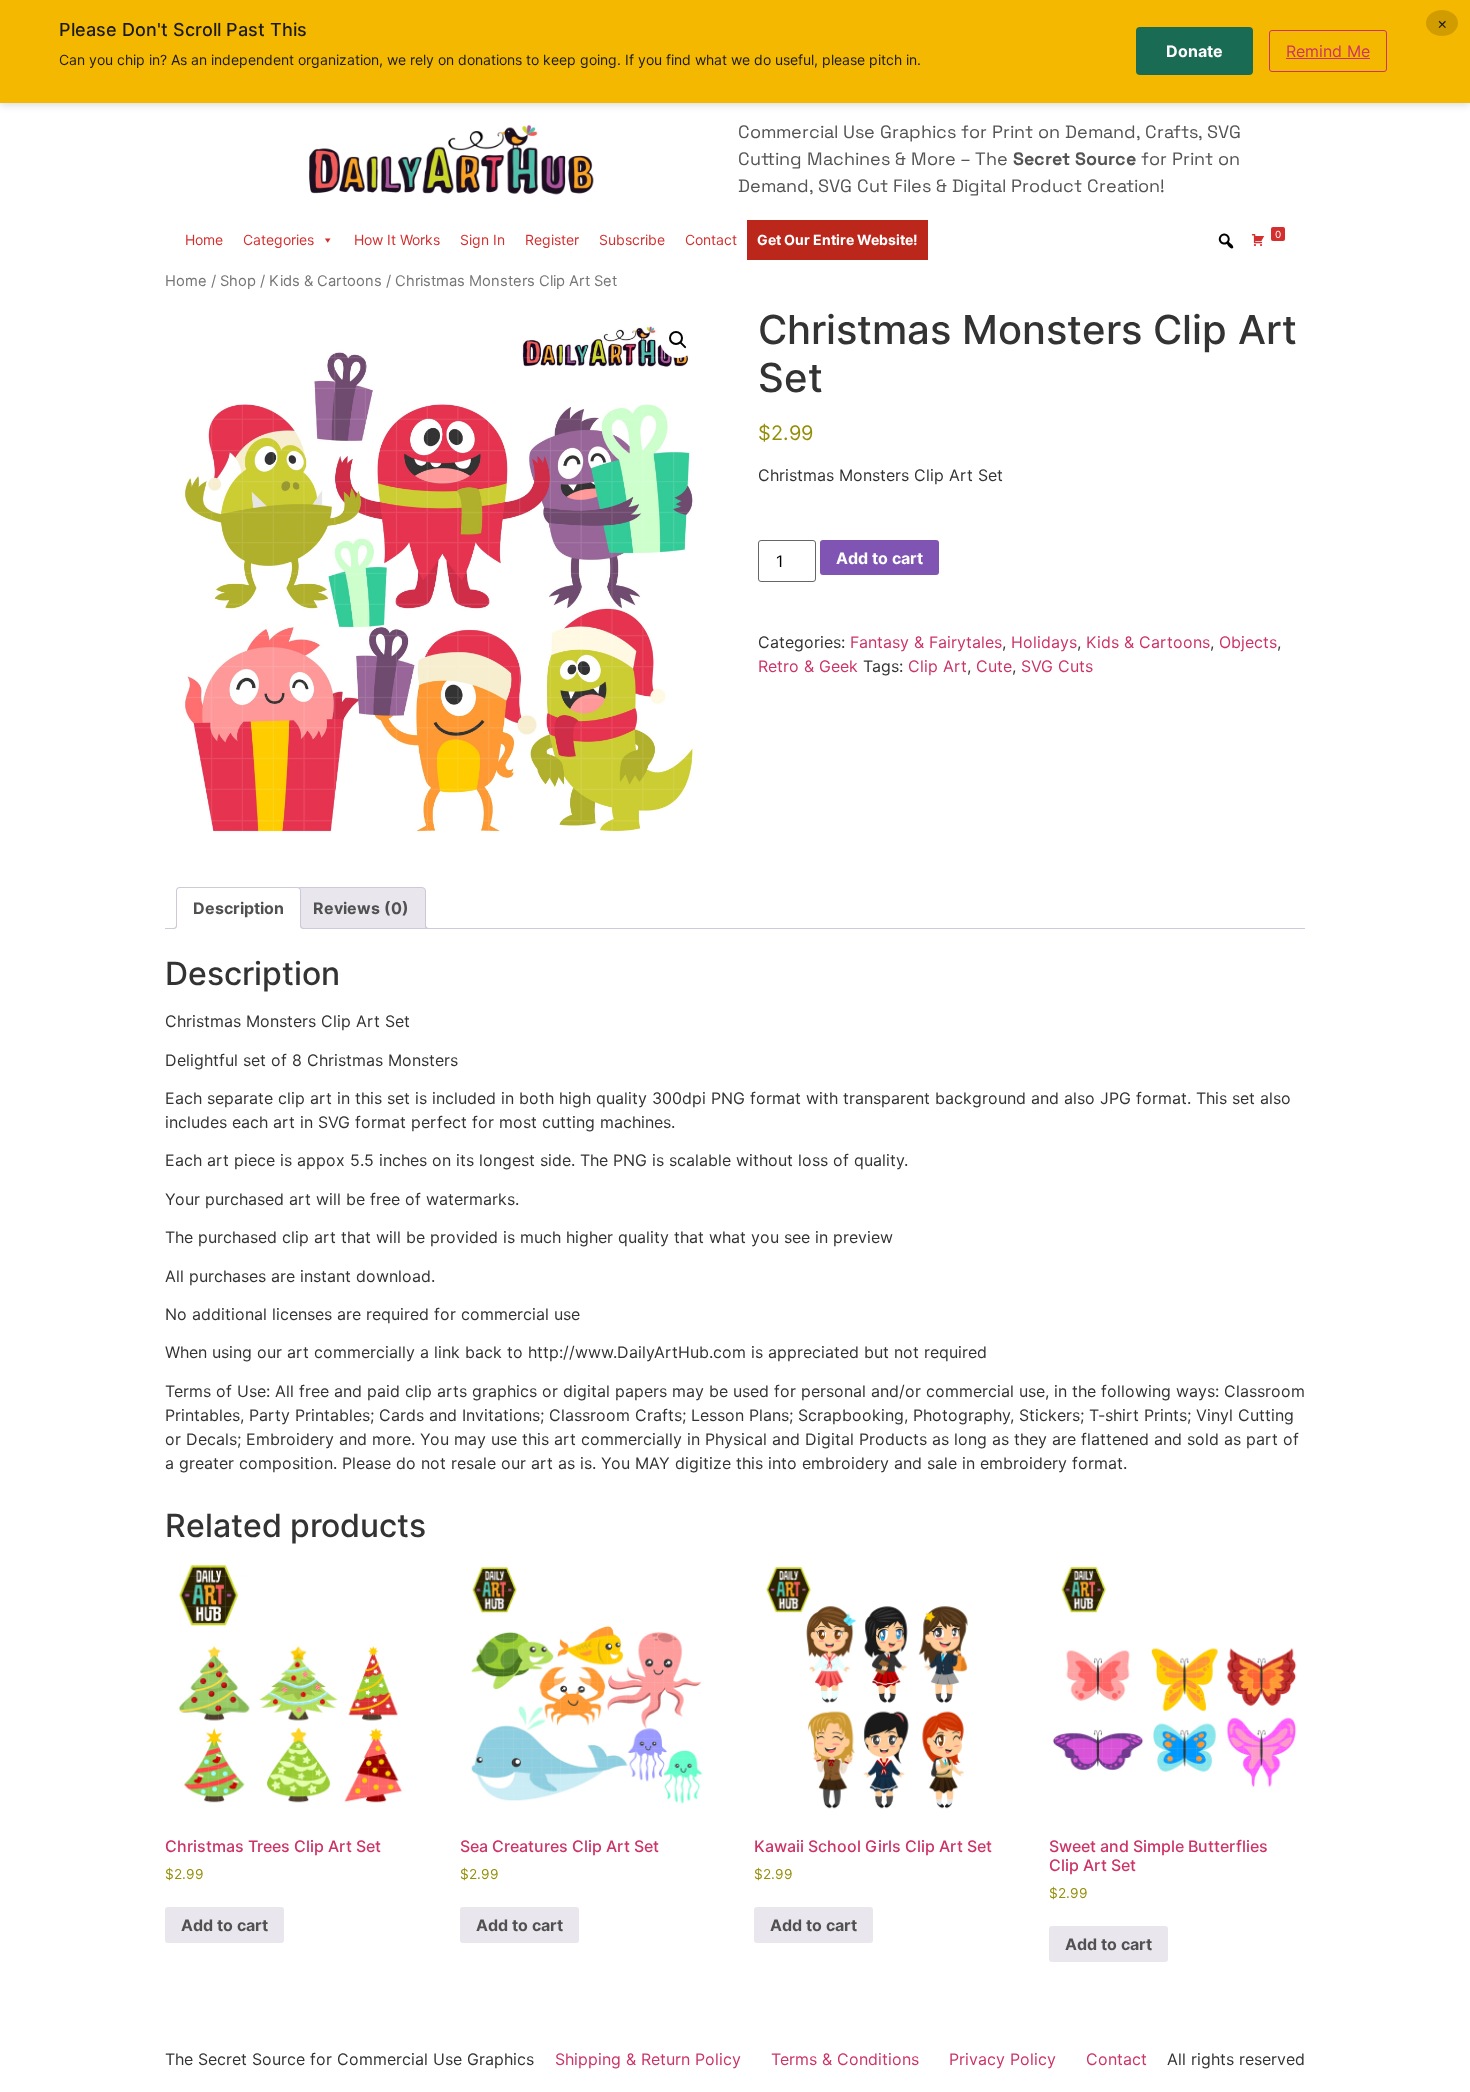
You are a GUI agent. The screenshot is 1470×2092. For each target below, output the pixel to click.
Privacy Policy (1002, 2059)
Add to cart (879, 558)
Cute (994, 666)
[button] (678, 340)
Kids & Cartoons (325, 281)
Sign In (482, 239)
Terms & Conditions (845, 2059)
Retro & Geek (808, 666)
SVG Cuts (1057, 666)
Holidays (1044, 642)
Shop (238, 281)
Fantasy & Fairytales (926, 642)
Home (204, 239)
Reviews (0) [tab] (361, 908)
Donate (1194, 51)
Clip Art (937, 666)
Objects (1248, 642)
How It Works (397, 239)
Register (552, 239)
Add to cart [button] (224, 1925)
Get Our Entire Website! (837, 239)
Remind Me (1328, 51)
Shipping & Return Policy (648, 2059)
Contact (711, 239)
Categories (278, 239)
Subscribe (632, 239)
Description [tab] (238, 908)
